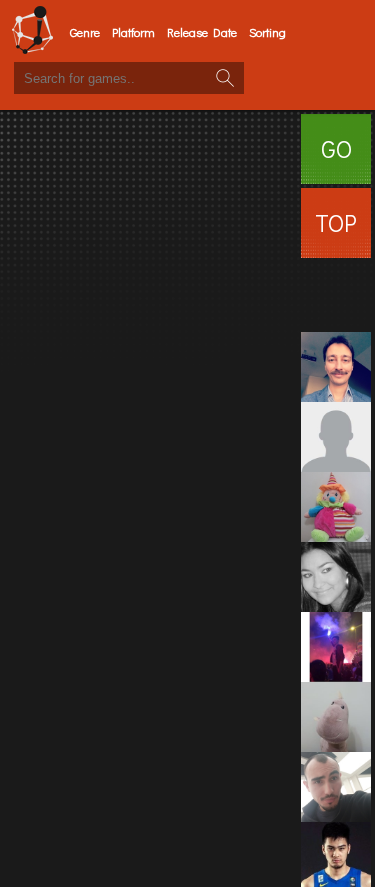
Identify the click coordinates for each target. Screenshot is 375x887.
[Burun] (336, 717)
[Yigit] (336, 787)
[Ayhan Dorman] (336, 367)
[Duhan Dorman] (336, 437)
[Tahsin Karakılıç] (336, 297)
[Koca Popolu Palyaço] (336, 507)
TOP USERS (336, 232)
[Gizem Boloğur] (336, 577)
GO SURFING (336, 158)
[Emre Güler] (336, 647)
